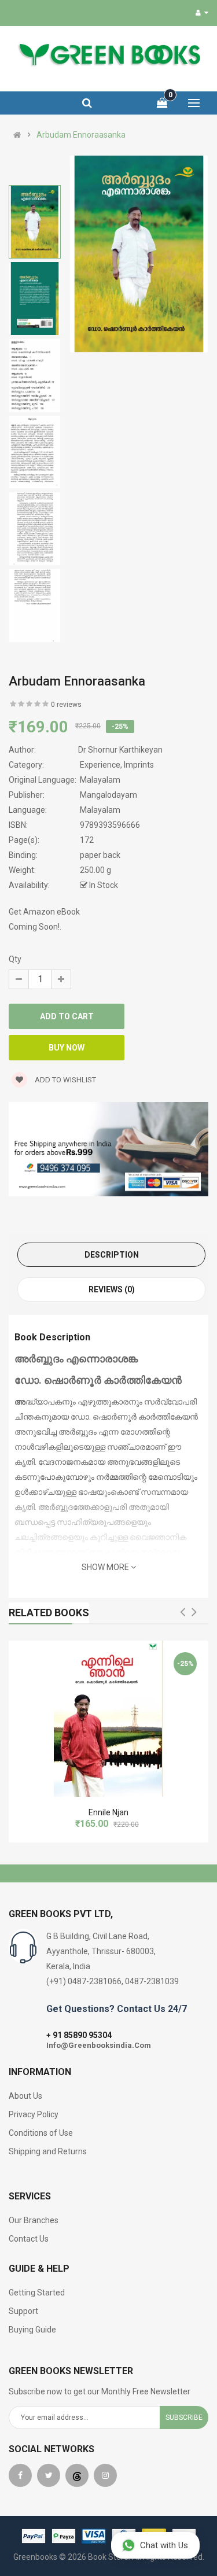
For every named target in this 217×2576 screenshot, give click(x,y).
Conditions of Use (41, 2133)
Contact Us (29, 2239)
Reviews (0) (112, 1289)
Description (112, 1255)
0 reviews (66, 705)
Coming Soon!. (35, 927)
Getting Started (37, 2293)
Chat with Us (164, 2545)
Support (23, 2311)
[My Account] (202, 13)
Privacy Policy (34, 2114)
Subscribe (184, 2417)
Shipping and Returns (48, 2151)
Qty (15, 959)
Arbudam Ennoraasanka (81, 135)
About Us (25, 2096)
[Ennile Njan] (108, 1719)
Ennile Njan (108, 1812)
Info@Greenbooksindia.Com (99, 2045)
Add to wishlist (65, 1080)
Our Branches (34, 2220)
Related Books (49, 1613)
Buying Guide (32, 2330)
